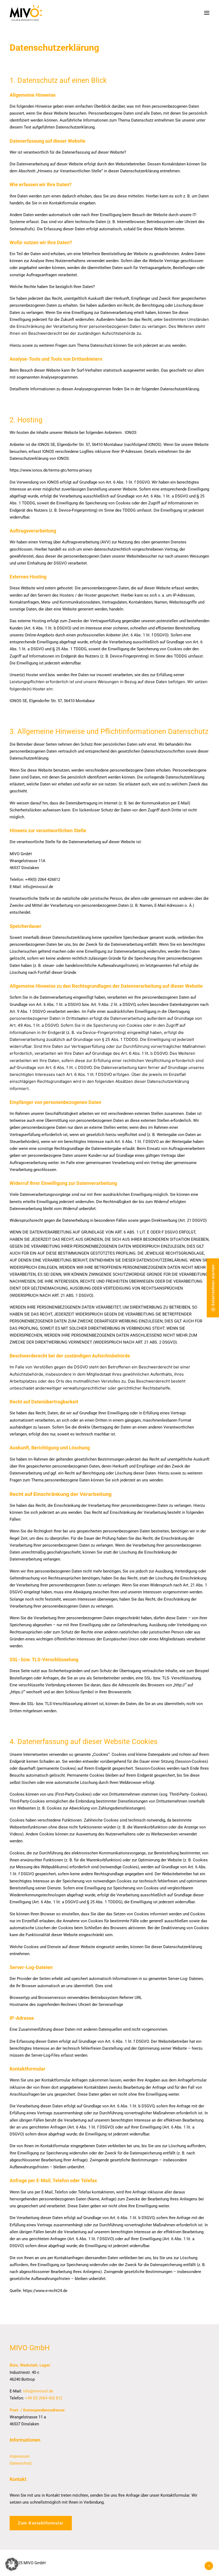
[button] (207, 13)
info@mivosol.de (38, 2391)
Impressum (20, 2456)
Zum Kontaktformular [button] (41, 2523)
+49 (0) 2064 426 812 (44, 2398)
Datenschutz (21, 2463)
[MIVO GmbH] (26, 13)
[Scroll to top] (209, 2566)
